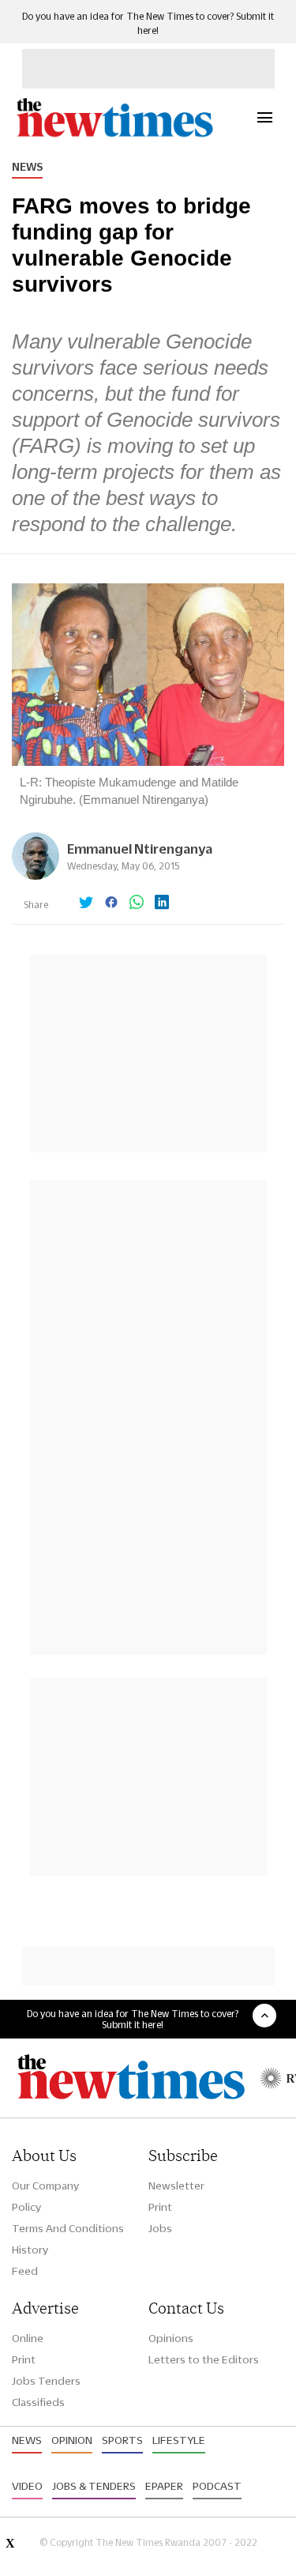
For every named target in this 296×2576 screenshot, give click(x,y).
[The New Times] (114, 135)
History (30, 2250)
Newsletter (176, 2186)
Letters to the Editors (204, 2359)
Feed (25, 2271)
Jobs (160, 2228)
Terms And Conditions (68, 2228)
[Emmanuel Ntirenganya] (36, 875)
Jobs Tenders (46, 2381)
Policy (26, 2207)
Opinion (72, 2440)
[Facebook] (111, 903)
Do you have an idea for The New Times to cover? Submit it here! (133, 2019)
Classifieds (38, 2402)
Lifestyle (179, 2440)
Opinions (171, 2338)
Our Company (45, 2186)
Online (28, 2338)
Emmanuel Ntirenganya (140, 849)
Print (160, 2207)
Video (27, 2486)
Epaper (164, 2486)
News (27, 167)
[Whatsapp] (137, 903)
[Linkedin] (162, 903)
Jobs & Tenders (94, 2486)
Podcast (217, 2486)
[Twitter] (86, 903)
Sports (122, 2440)
